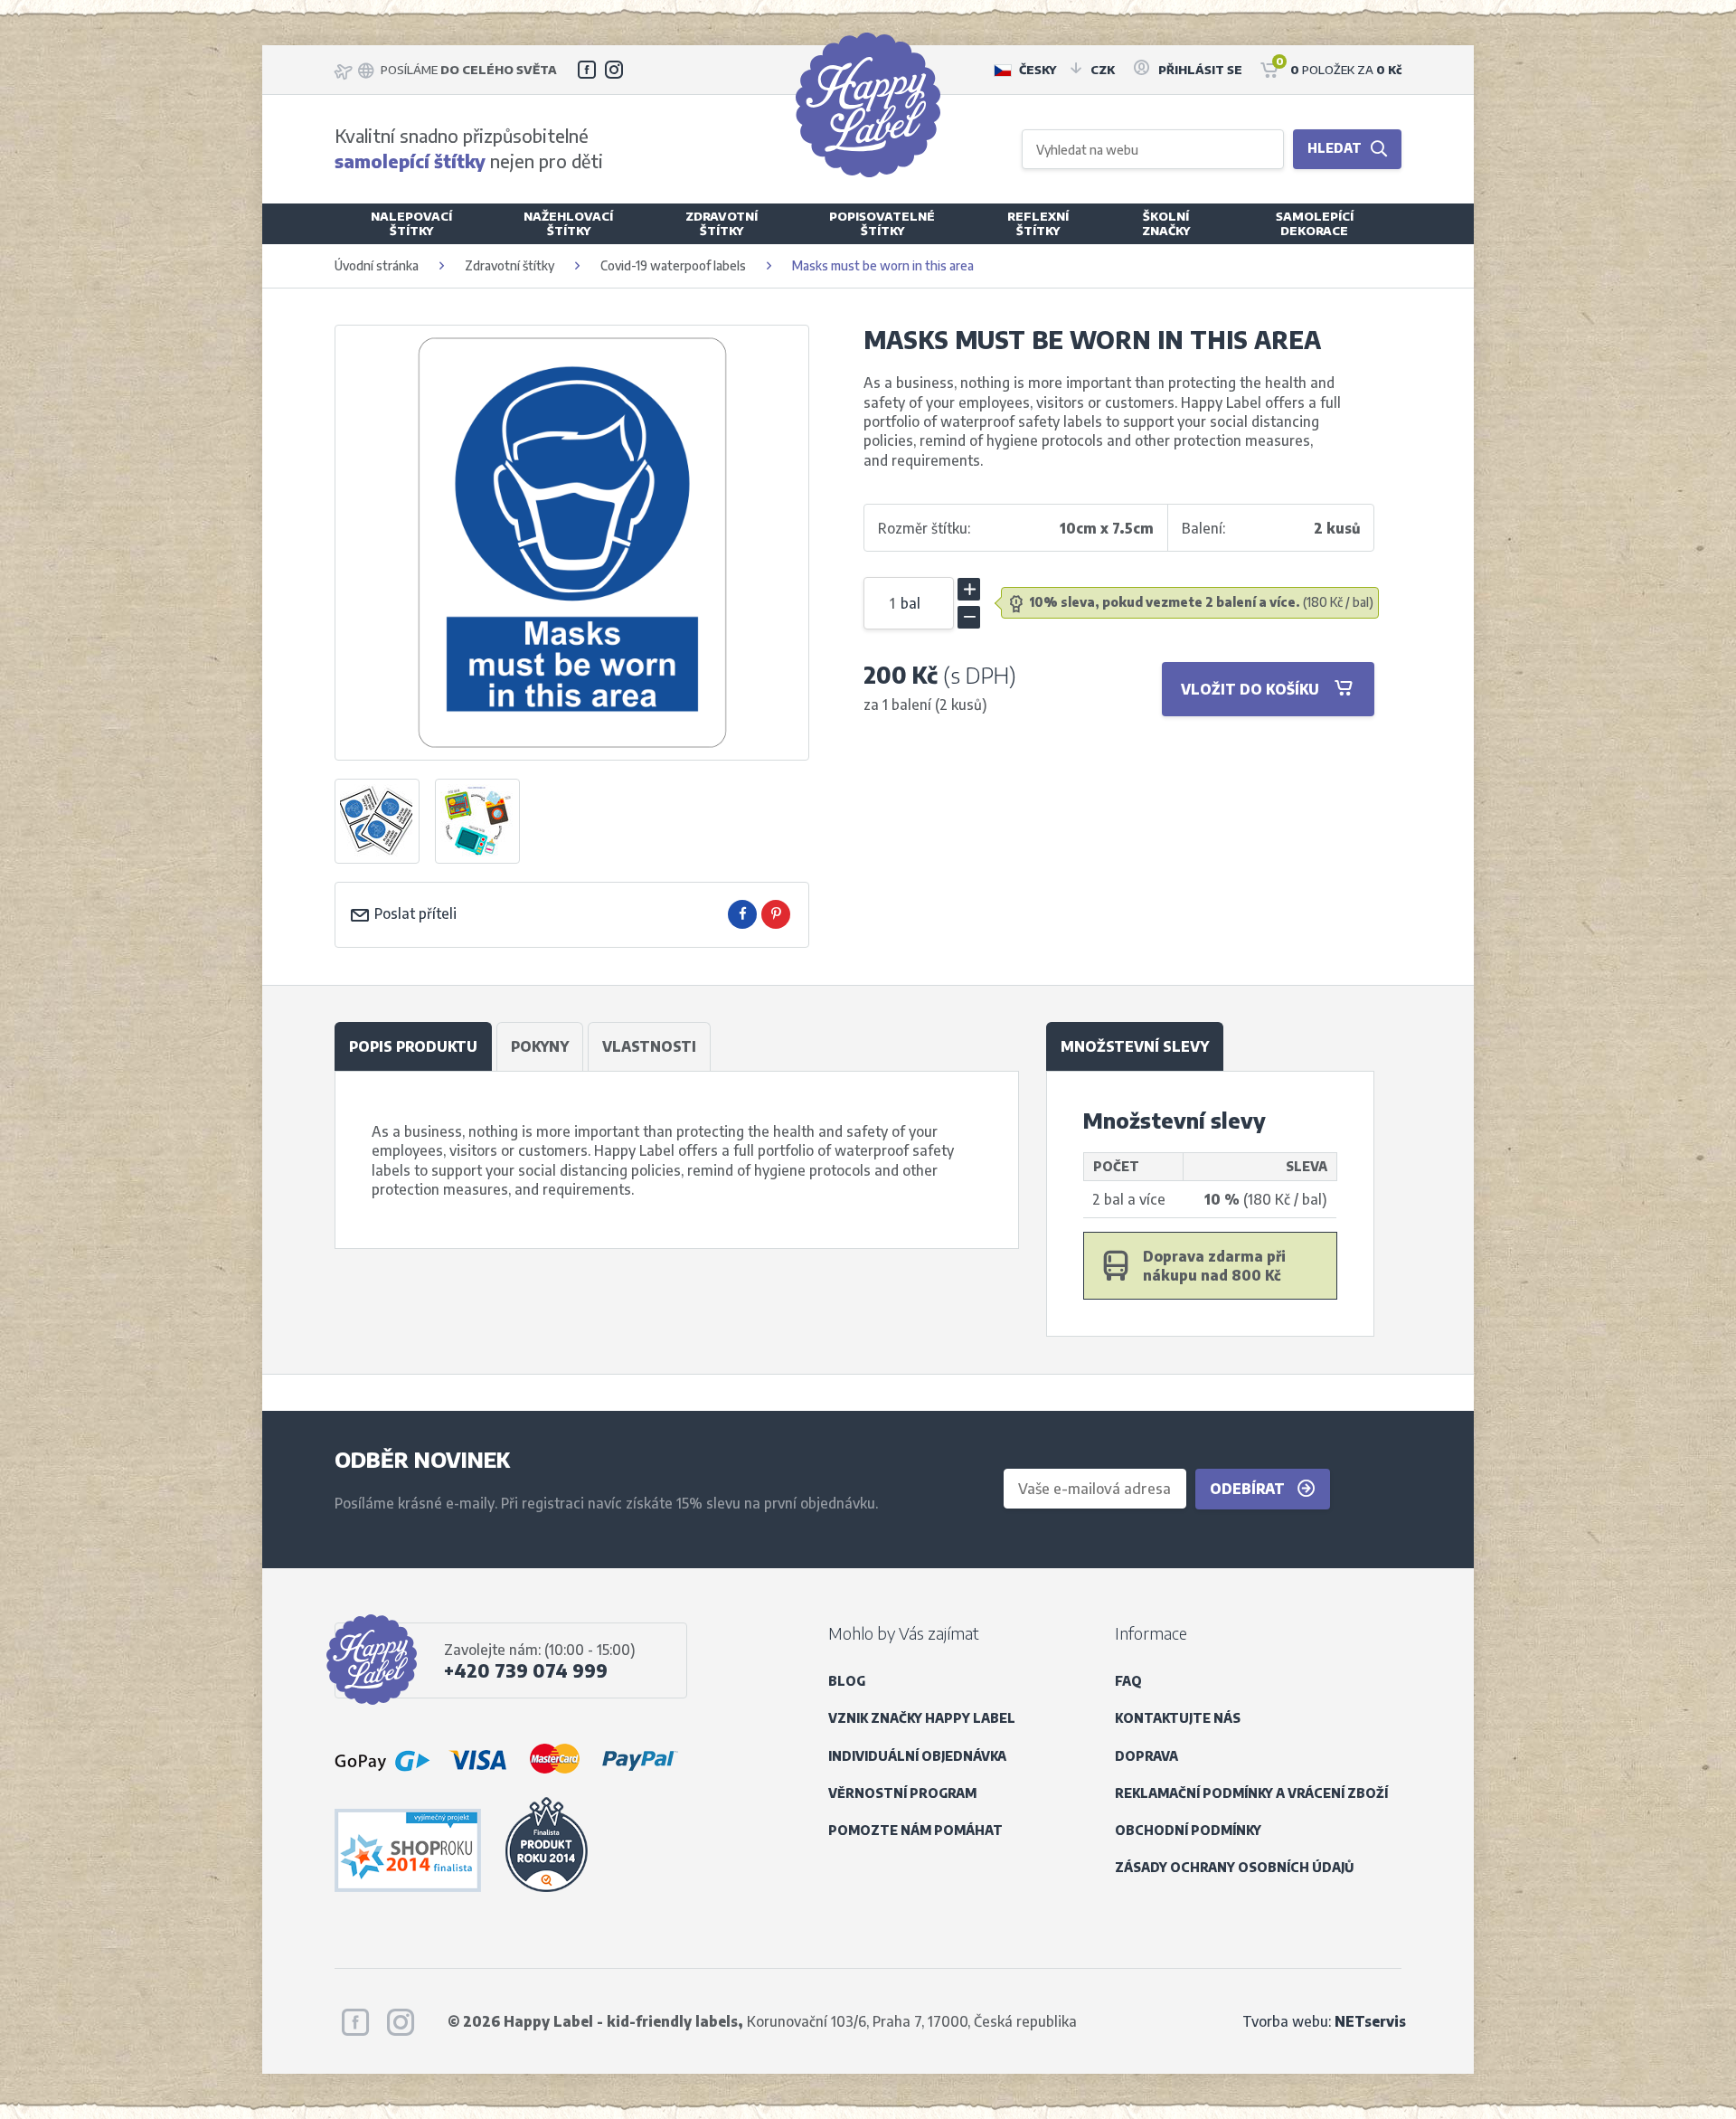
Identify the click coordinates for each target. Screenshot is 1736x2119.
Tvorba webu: (1324, 2021)
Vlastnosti (649, 1046)
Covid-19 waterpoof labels (675, 265)
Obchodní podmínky (1188, 1830)
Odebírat (1249, 1488)
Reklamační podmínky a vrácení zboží (1251, 1793)
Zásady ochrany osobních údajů (1234, 1867)
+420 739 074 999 (526, 1670)
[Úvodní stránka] (868, 105)
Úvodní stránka (377, 265)
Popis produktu (413, 1046)
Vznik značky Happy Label (922, 1718)
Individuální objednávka (917, 1756)
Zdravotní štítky (509, 265)
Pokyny (540, 1046)
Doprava (1146, 1756)
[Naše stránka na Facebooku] (587, 70)
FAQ (1128, 1681)
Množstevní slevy (1135, 1046)
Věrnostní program (902, 1793)
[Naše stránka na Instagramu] (614, 70)
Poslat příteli (414, 913)
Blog (847, 1681)
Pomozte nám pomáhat (915, 1830)
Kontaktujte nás (1178, 1718)
